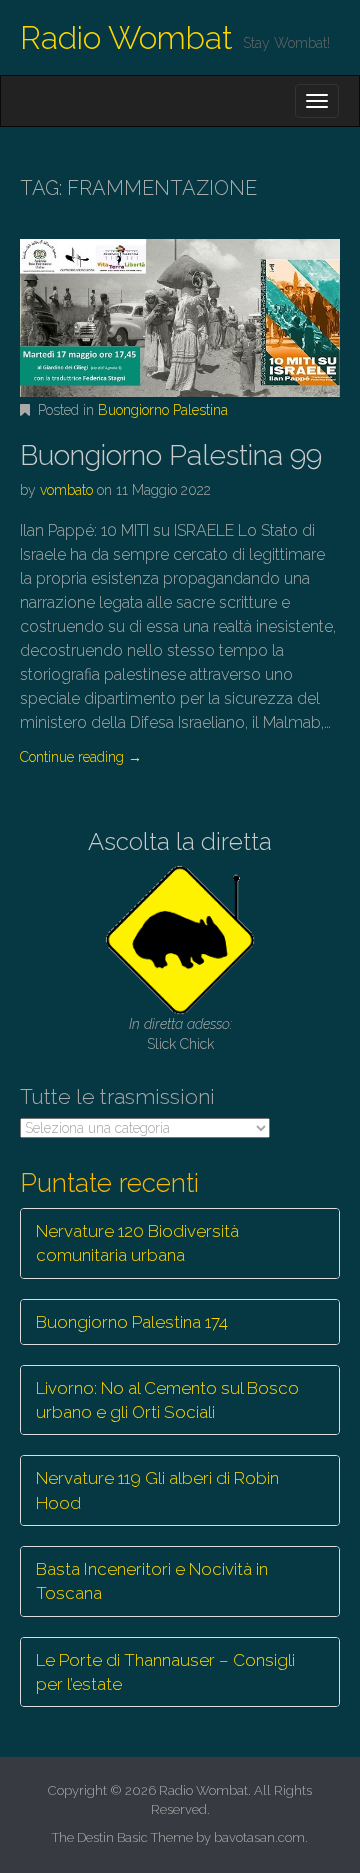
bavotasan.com (259, 1837)
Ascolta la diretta (180, 841)
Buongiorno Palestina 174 (132, 1322)
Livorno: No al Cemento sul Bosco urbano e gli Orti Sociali (167, 1400)
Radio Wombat (126, 37)
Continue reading (81, 757)
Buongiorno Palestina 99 (171, 455)
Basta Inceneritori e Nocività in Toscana (152, 1581)
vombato (66, 490)
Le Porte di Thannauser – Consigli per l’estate (165, 1672)
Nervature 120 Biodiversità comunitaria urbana (137, 1243)
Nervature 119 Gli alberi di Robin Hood (157, 1490)
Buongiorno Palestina (163, 410)
